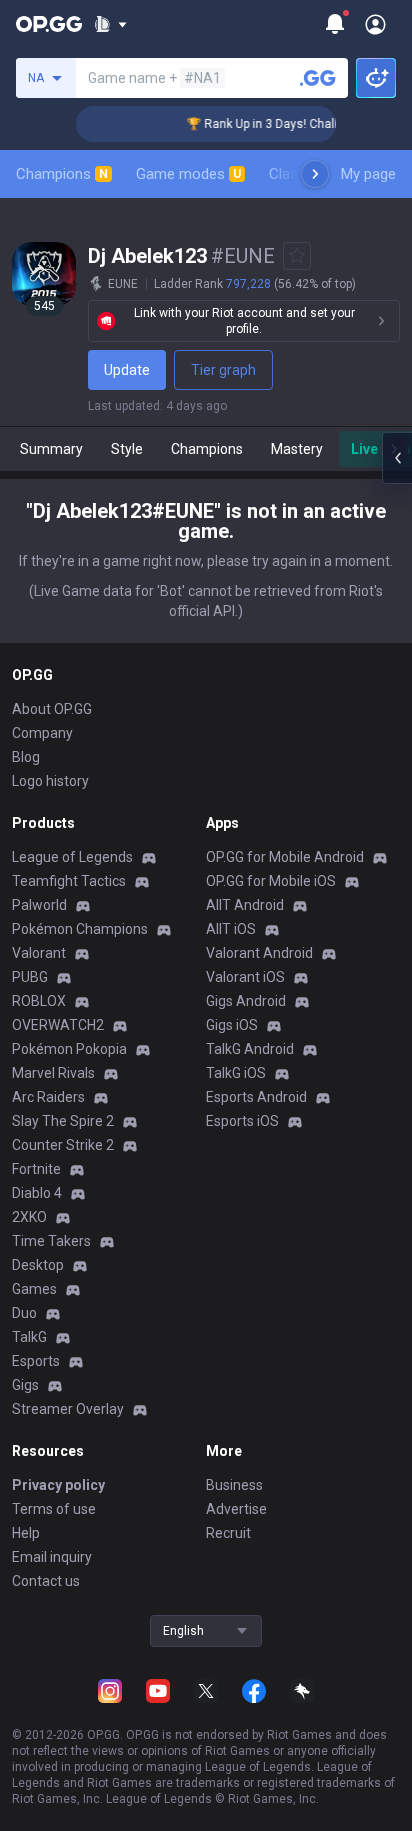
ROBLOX (39, 1001)
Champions (62, 174)
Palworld (39, 905)
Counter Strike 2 (63, 1145)
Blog (26, 757)
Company (42, 733)
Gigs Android (246, 1001)
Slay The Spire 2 (63, 1121)
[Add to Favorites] (297, 256)
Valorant (39, 953)
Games (34, 1289)
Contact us (46, 1581)
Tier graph (223, 370)
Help (26, 1533)
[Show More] (110, 24)
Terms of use (54, 1509)
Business (234, 1485)
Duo (24, 1313)
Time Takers (51, 1241)
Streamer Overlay (68, 1409)
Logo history (50, 781)
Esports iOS (242, 1121)
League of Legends (72, 857)
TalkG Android (250, 1049)
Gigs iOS (232, 1025)
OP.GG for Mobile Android (285, 857)
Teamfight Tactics (69, 881)
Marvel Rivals (53, 1073)
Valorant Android (259, 953)
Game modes (188, 174)
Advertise (236, 1509)
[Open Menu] (375, 24)
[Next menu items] (315, 174)
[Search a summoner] (318, 78)
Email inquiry (52, 1557)
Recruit (228, 1533)
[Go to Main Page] (49, 24)
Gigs (25, 1385)
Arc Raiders (48, 1097)
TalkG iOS (236, 1073)
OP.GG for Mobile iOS (271, 881)
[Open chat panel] (397, 458)
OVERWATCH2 (58, 1025)
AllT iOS (231, 929)
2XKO (29, 1217)
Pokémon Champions (80, 929)
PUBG (30, 977)
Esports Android (256, 1097)
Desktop (38, 1265)
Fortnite (36, 1169)
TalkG (29, 1337)
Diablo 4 (37, 1193)
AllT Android (245, 905)
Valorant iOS (245, 977)
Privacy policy (58, 1485)
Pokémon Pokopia (69, 1049)
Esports (36, 1361)
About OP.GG (52, 709)
